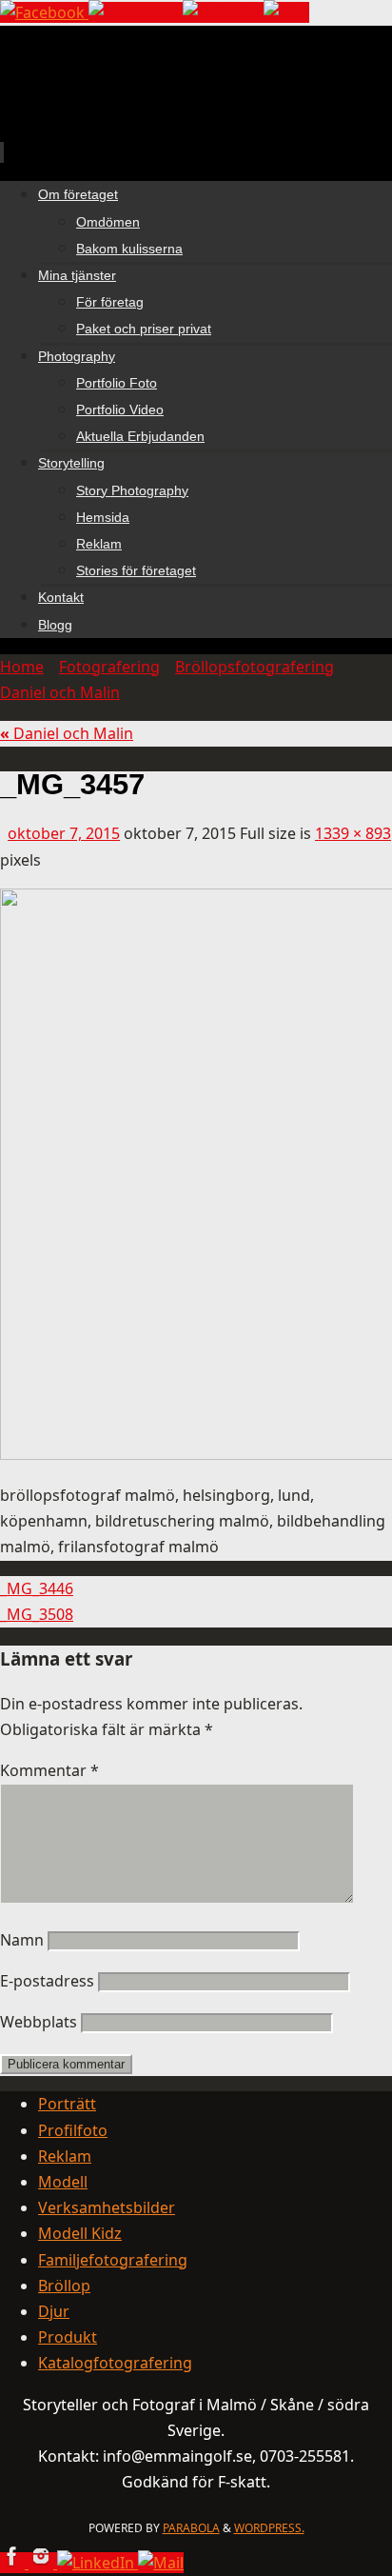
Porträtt (67, 2104)
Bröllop (64, 2286)
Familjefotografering (113, 2260)
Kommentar (49, 1770)
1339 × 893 (353, 833)
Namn (22, 1940)
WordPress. (269, 2528)
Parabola (191, 2528)
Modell (63, 2182)
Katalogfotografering (115, 2363)
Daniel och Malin (60, 692)
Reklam (65, 2156)
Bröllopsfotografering (255, 667)
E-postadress (47, 1981)
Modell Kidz (80, 2233)
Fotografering (109, 667)
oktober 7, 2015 (64, 833)
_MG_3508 (37, 1614)
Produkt (68, 2337)
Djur (54, 2311)
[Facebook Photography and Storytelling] (44, 12)
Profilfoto (73, 2130)
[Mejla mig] (286, 12)
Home (22, 667)
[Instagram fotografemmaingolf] (136, 12)
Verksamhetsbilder (107, 2207)
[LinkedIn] (223, 12)
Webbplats (39, 2022)
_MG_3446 (37, 1588)
